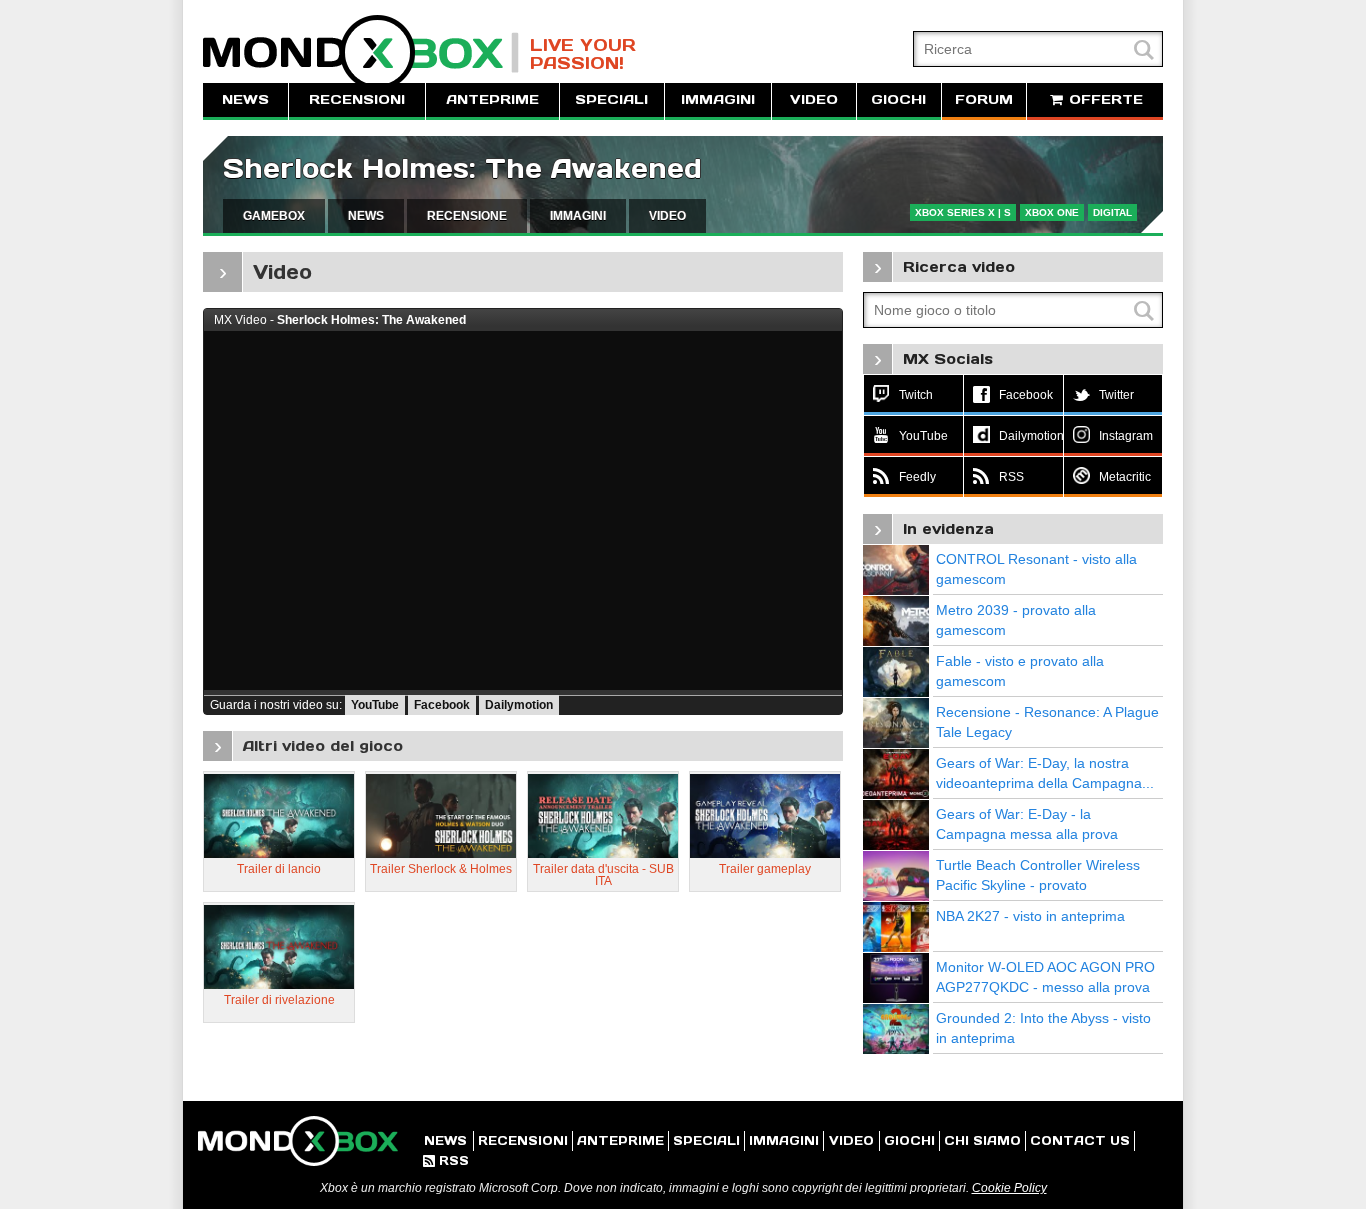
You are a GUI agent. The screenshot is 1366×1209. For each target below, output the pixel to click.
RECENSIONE (467, 216)
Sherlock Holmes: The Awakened (462, 168)
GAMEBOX (274, 216)
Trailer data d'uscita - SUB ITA (603, 875)
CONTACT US (1080, 1140)
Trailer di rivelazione (279, 1000)
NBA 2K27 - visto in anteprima (1030, 916)
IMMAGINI (718, 99)
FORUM (984, 99)
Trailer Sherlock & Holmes (441, 869)
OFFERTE (1103, 99)
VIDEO (814, 99)
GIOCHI (898, 99)
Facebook (442, 705)
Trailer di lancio (279, 869)
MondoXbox (361, 52)
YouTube (375, 705)
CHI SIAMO (982, 1140)
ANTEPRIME (492, 99)
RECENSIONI (357, 99)
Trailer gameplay (765, 869)
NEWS (245, 99)
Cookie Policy (1009, 1188)
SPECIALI (611, 99)
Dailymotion (519, 705)
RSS (446, 1160)
